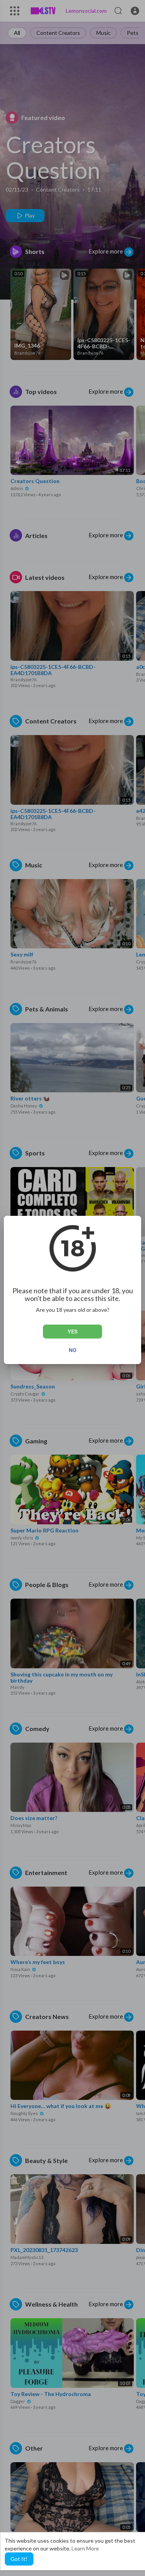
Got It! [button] (19, 2559)
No (73, 1350)
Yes (72, 1332)
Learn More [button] (85, 2548)
